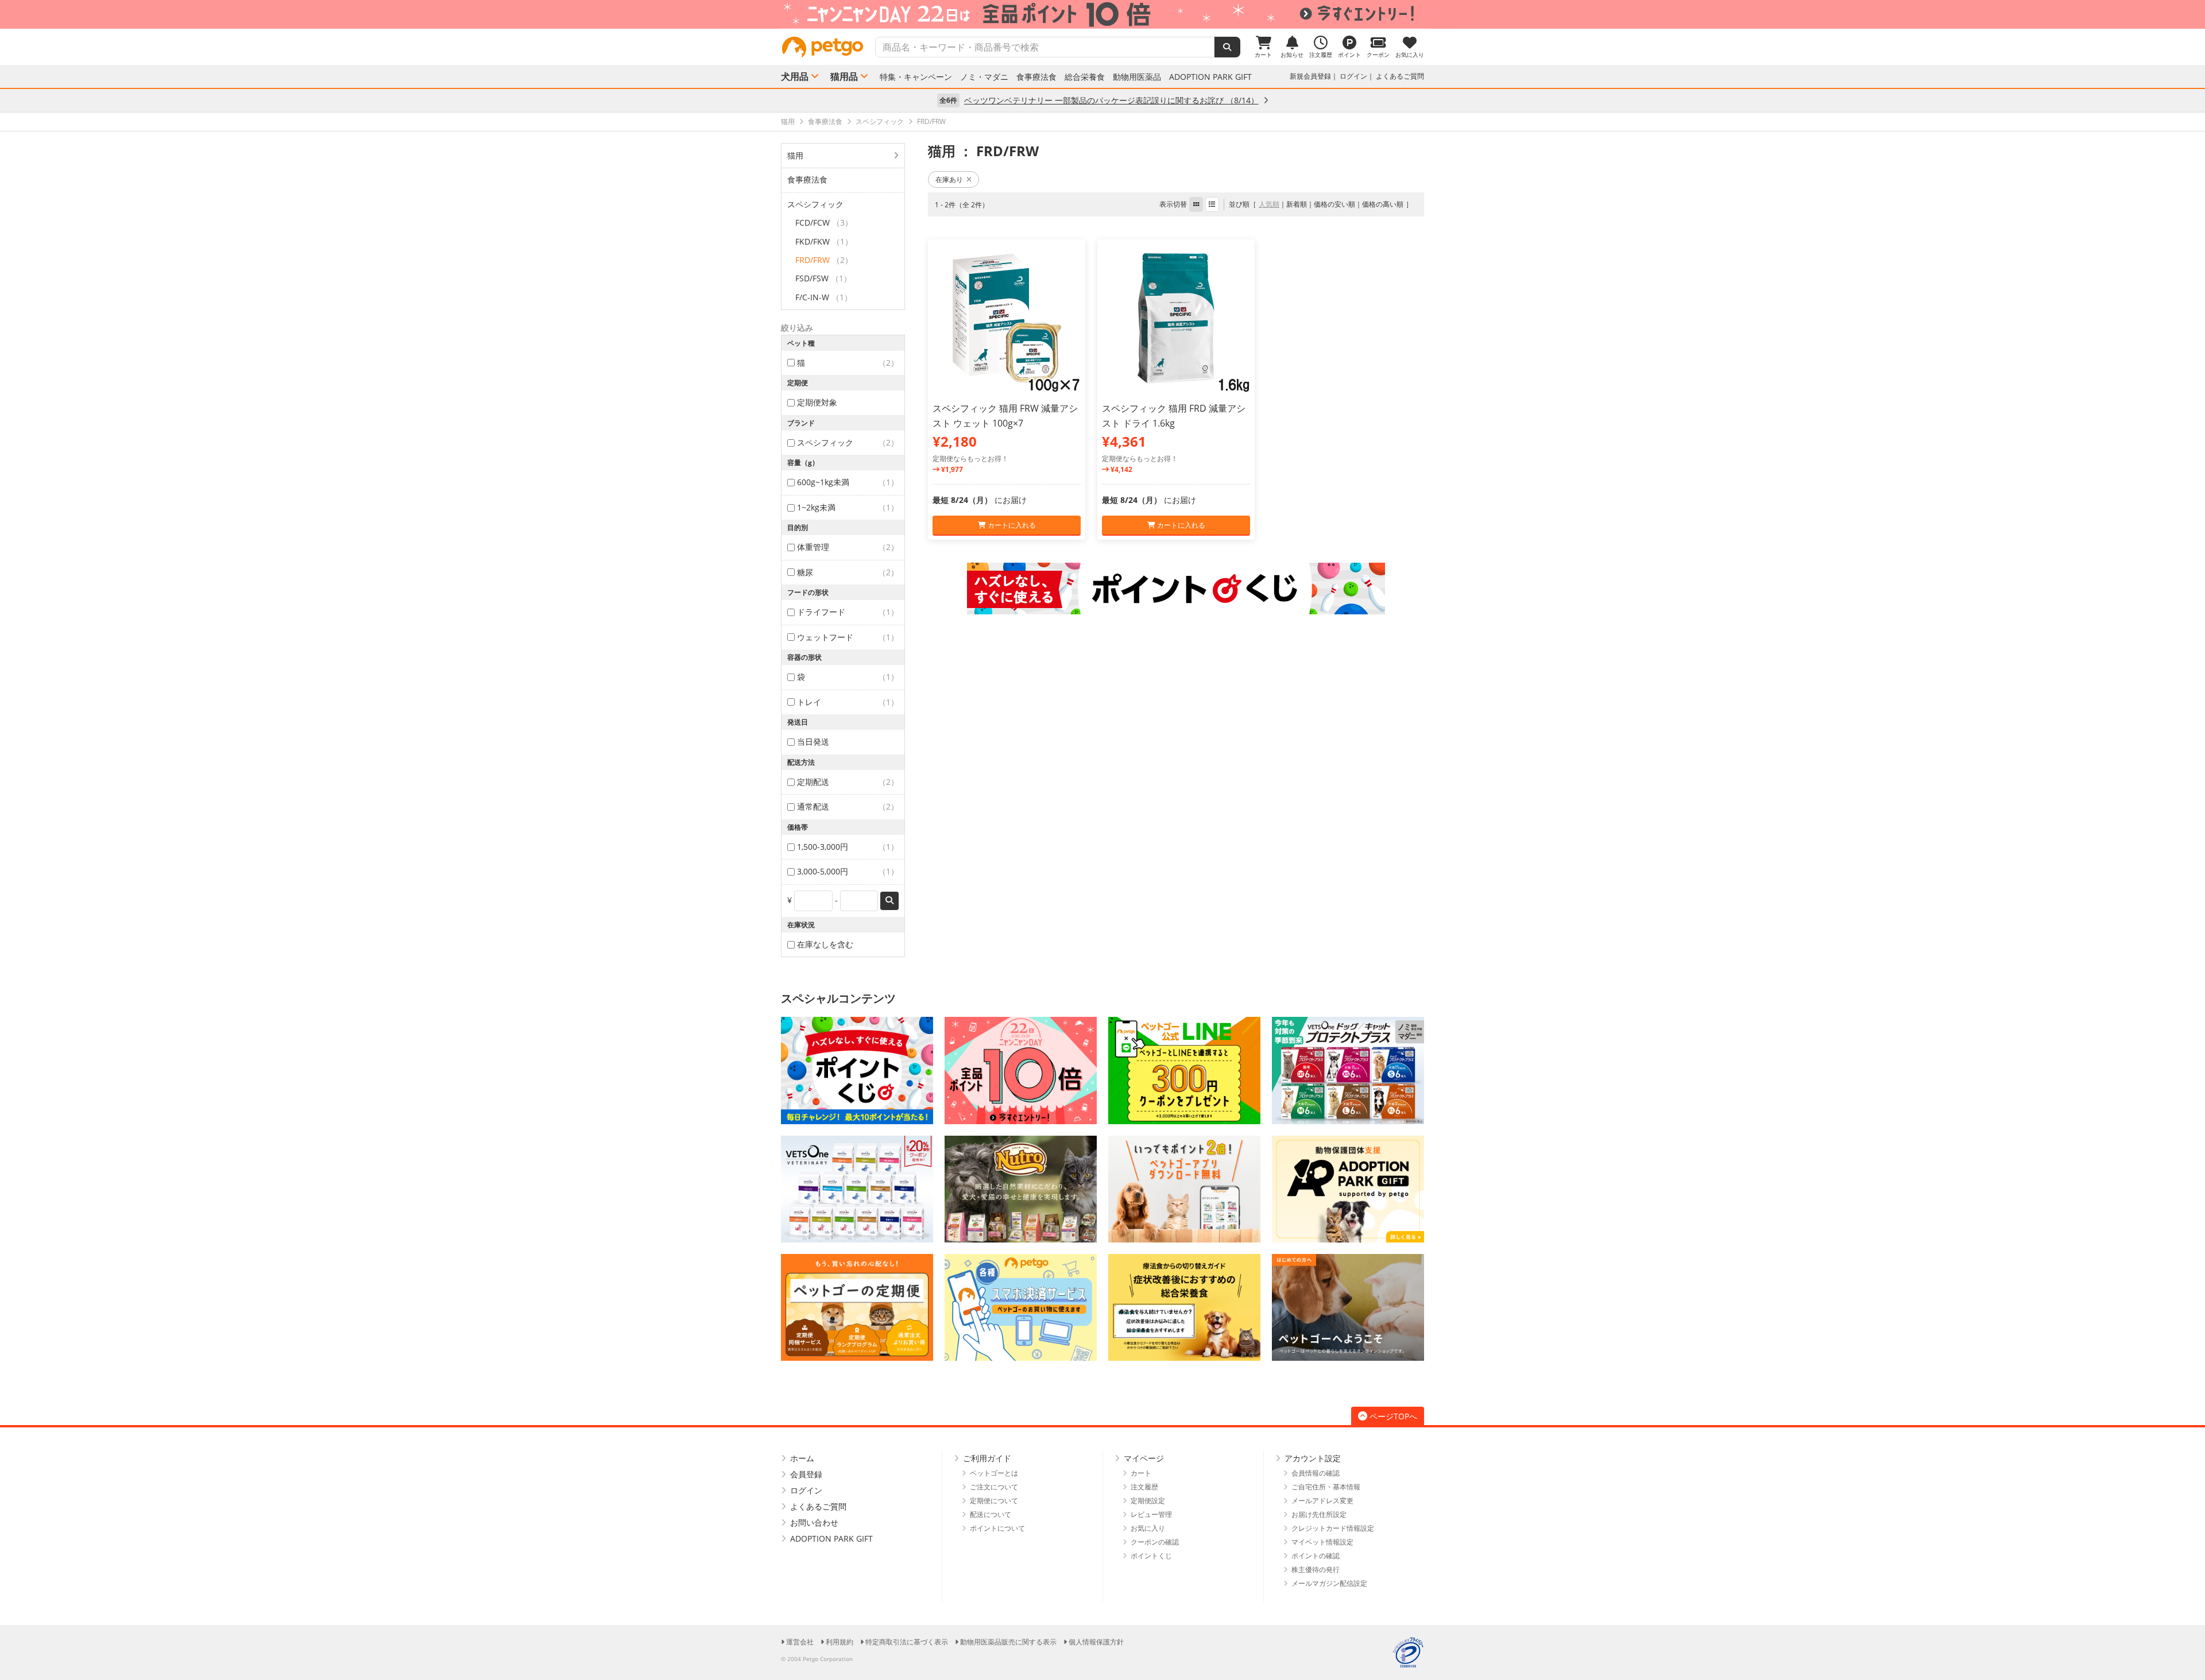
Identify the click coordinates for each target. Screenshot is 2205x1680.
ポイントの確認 (1316, 1556)
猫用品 (844, 76)
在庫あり (949, 179)
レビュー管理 (1151, 1514)
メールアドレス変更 (1322, 1501)
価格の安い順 (1334, 204)
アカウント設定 (1313, 1458)
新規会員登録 (1310, 76)
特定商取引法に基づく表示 (907, 1642)
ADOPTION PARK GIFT (1210, 77)
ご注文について (994, 1487)
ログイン (1353, 76)
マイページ (1144, 1458)
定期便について (994, 1501)
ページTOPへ (1393, 1416)
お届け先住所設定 (1319, 1514)
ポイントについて (997, 1528)
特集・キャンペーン (916, 77)
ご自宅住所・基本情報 (1326, 1487)
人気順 (1269, 204)
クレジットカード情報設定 (1333, 1528)
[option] (1102, 14)
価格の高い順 (1383, 204)
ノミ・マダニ (984, 77)
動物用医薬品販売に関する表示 (1008, 1642)
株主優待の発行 (1316, 1569)
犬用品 (795, 76)
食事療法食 (1036, 77)
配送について (991, 1514)
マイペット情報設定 (1322, 1542)
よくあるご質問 (1400, 76)
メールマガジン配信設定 (1329, 1583)
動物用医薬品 (1137, 77)
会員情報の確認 (1316, 1473)
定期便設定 (1148, 1501)
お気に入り (1148, 1528)
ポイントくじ (1151, 1556)
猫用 (795, 155)
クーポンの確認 (1155, 1542)
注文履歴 (1144, 1487)
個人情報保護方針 (1096, 1642)
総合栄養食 (1085, 77)
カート (1141, 1473)
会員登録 (806, 1474)
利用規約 (840, 1642)
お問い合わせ (814, 1522)
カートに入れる (1011, 525)
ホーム (802, 1458)
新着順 (1297, 204)
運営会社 (800, 1642)
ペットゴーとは (994, 1473)
